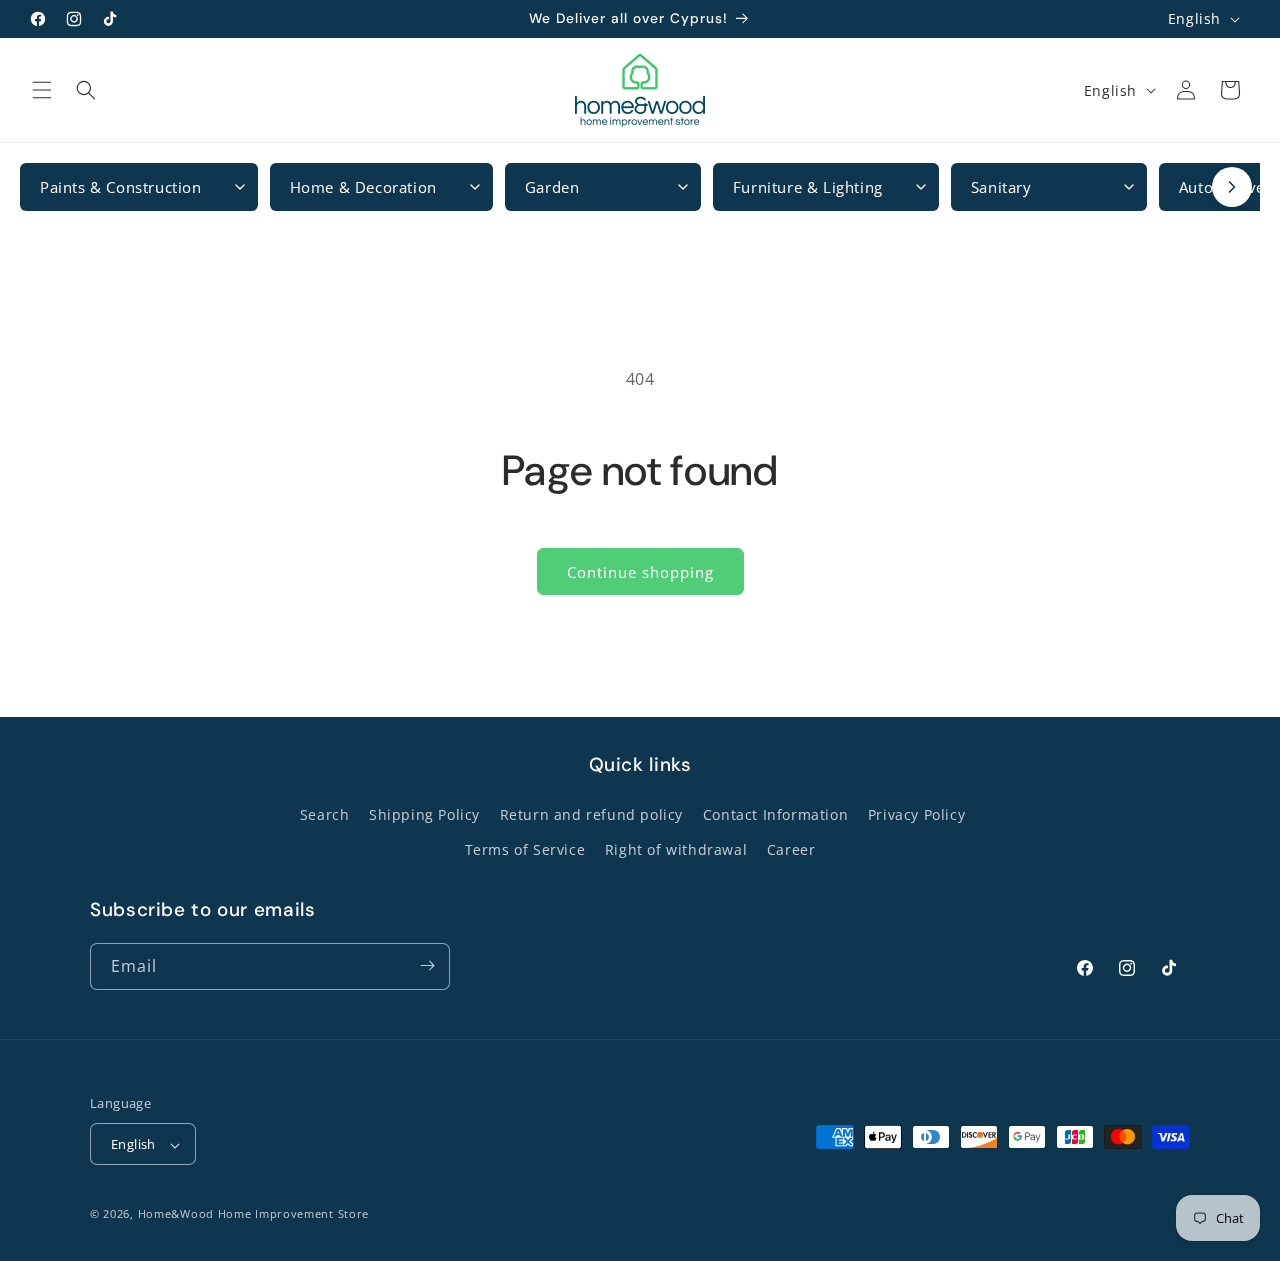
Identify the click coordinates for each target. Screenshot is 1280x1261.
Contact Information (775, 814)
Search (325, 814)
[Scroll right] (1232, 187)
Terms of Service (525, 850)
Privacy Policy (916, 814)
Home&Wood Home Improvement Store (253, 1214)
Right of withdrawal (676, 850)
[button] (42, 90)
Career (791, 850)
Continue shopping (640, 572)
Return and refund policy (591, 814)
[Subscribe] (427, 965)
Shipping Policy (424, 814)
